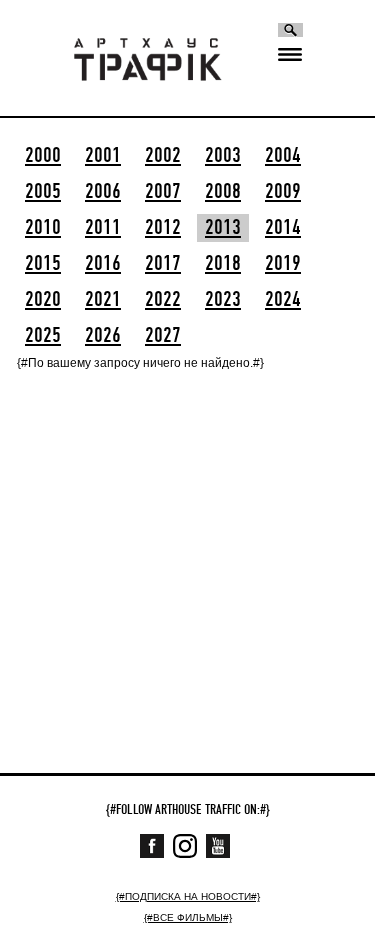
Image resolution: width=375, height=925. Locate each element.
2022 (163, 300)
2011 (103, 228)
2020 (43, 300)
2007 (163, 192)
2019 (283, 264)
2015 (43, 264)
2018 (223, 264)
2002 (163, 156)
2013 (223, 228)
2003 (223, 156)
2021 (103, 300)
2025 (43, 336)
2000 (43, 156)
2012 (163, 228)
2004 (283, 156)
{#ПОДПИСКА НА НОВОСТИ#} (188, 896)
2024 (283, 300)
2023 (223, 300)
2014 (283, 228)
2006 (103, 192)
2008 (223, 192)
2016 (103, 264)
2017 (163, 264)
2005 (43, 192)
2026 (103, 336)
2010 (43, 228)
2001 (103, 156)
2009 (283, 192)
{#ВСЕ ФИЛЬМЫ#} (188, 917)
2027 (163, 336)
